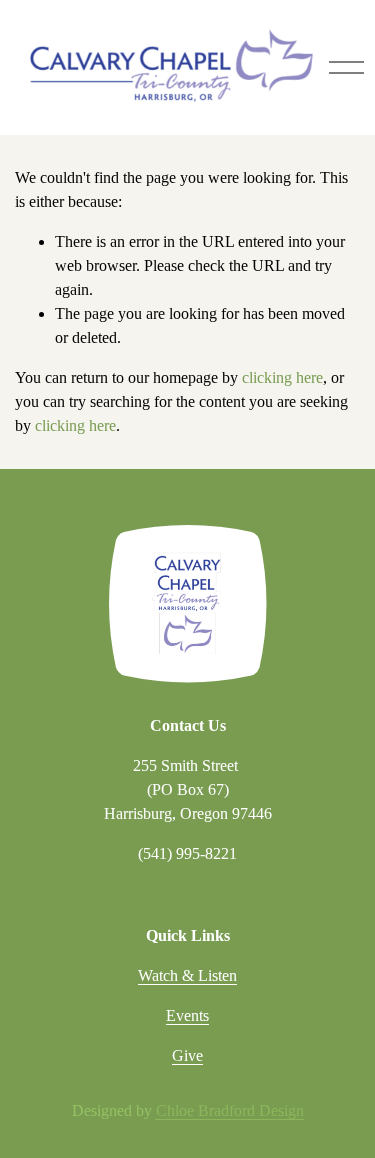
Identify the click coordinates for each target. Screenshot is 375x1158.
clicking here (282, 377)
